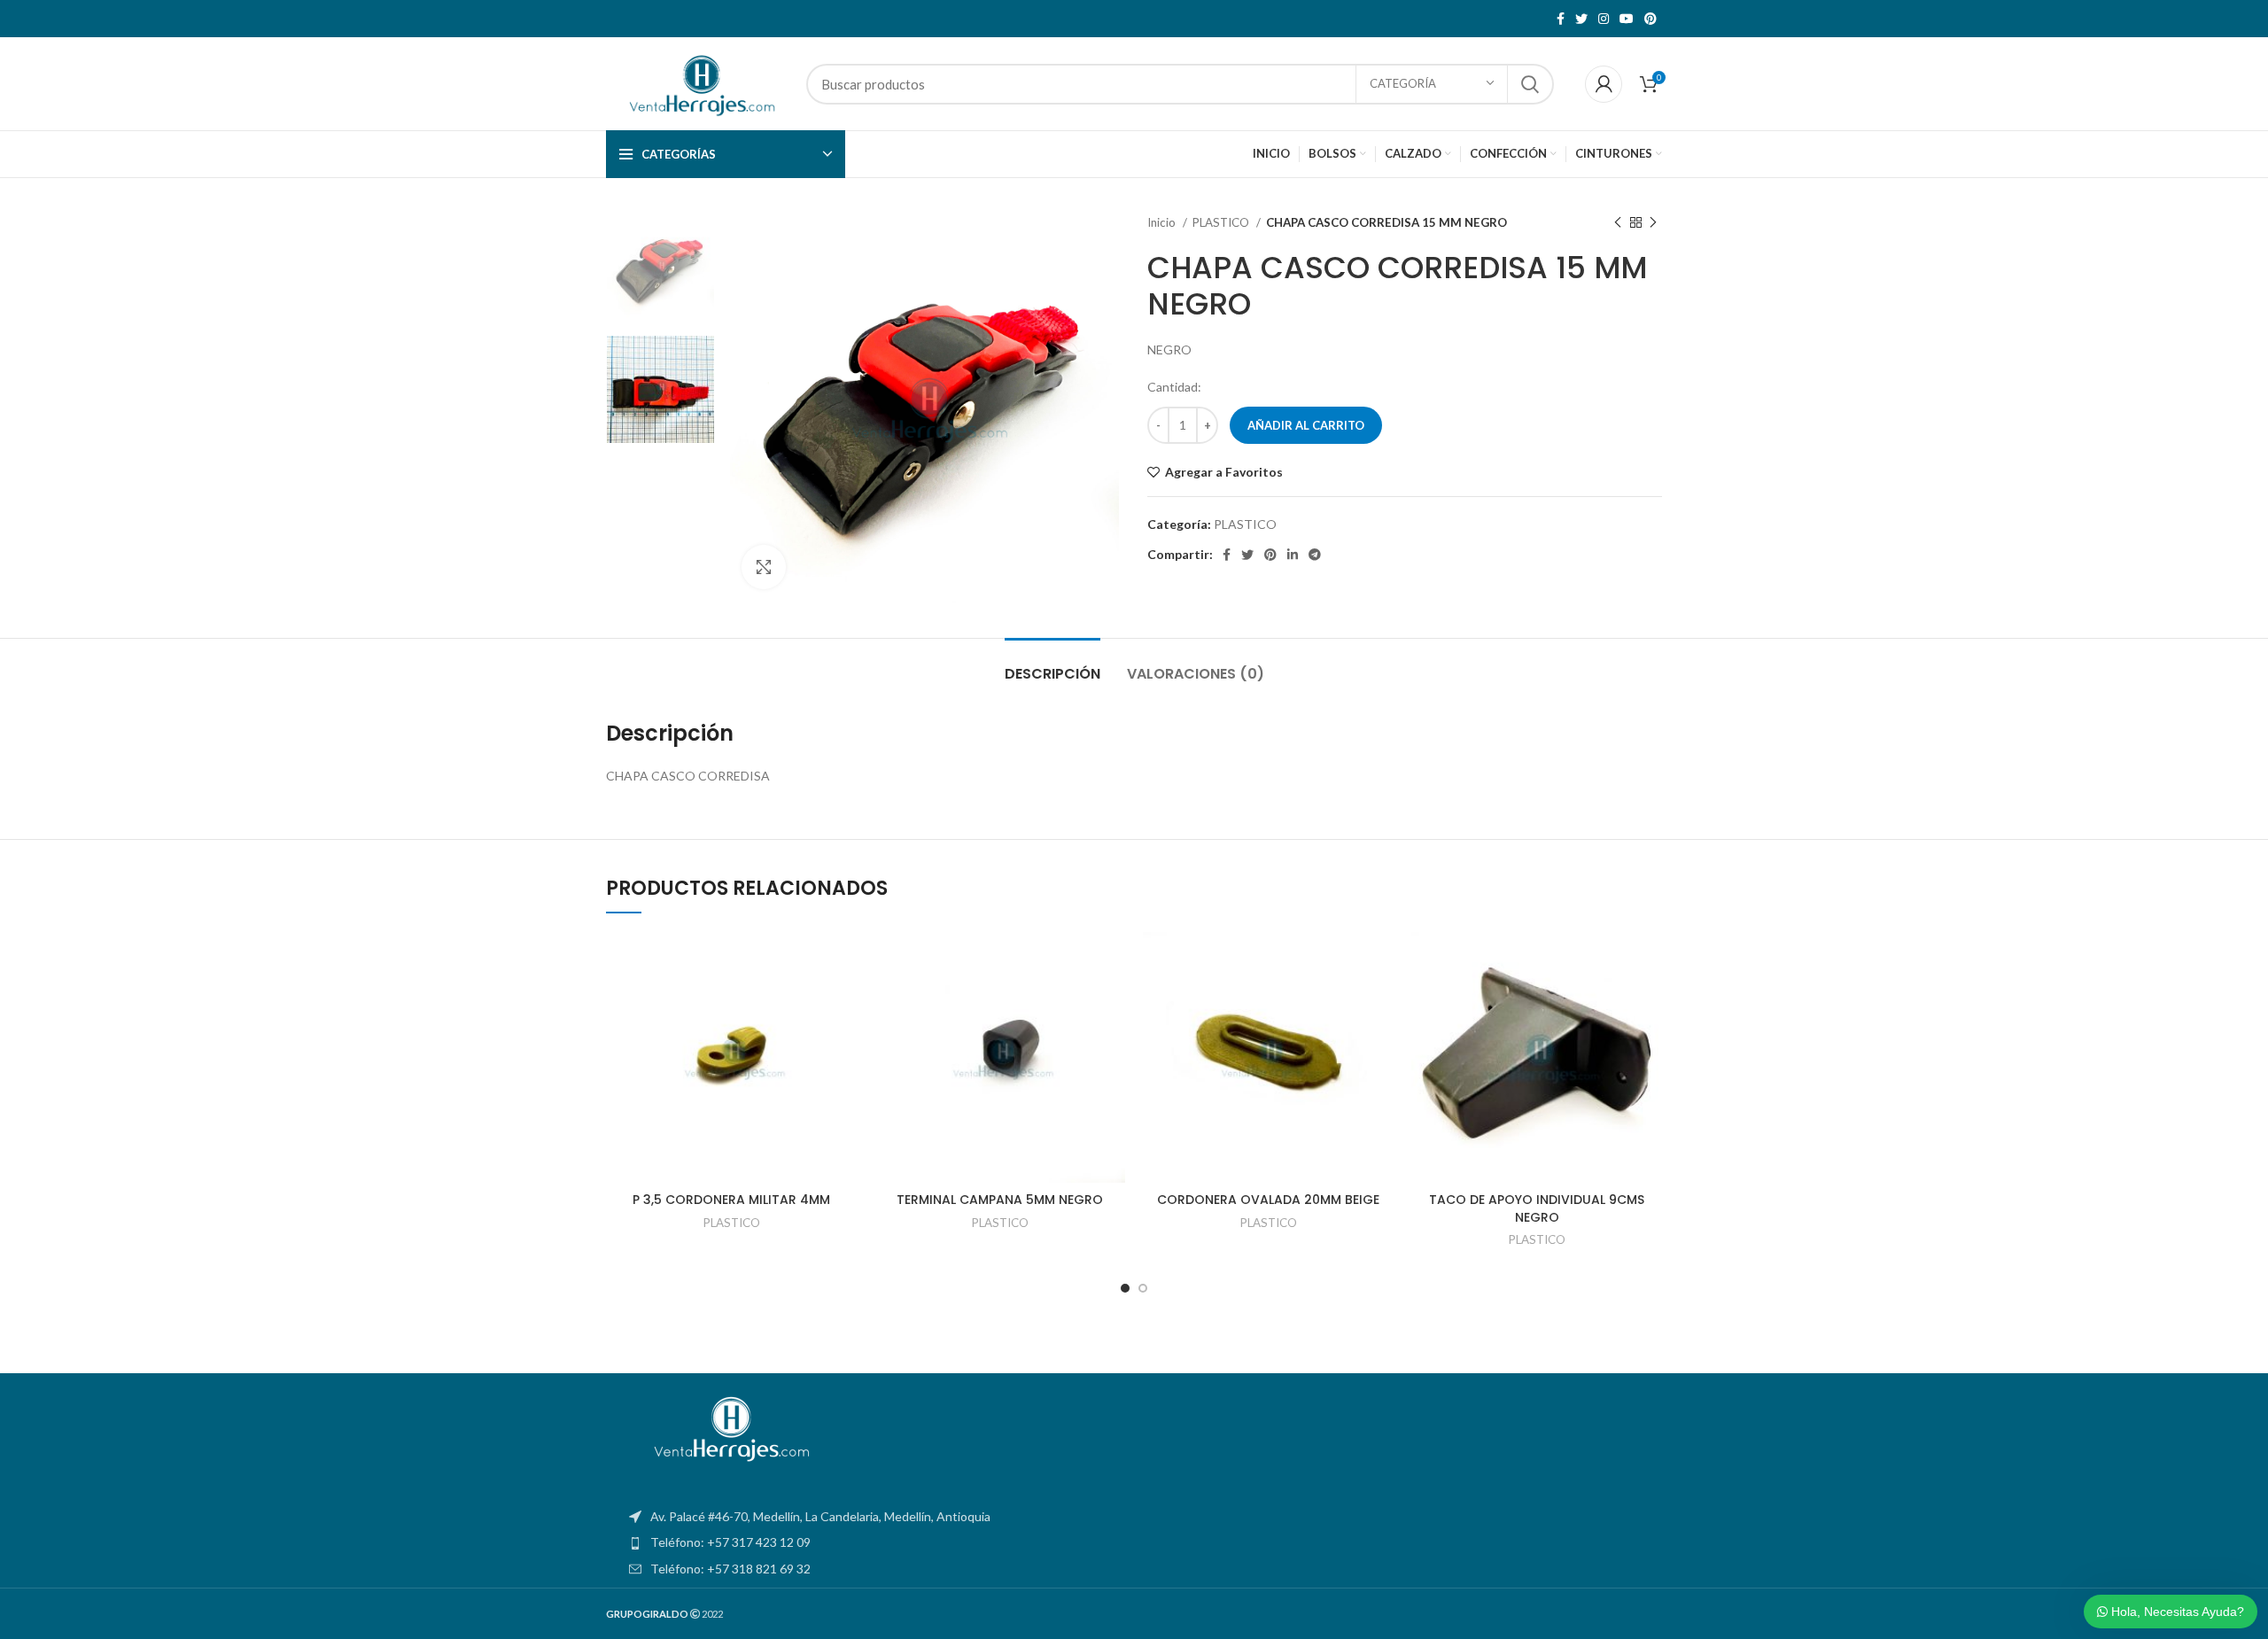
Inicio (1163, 222)
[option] (660, 268)
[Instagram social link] (1604, 19)
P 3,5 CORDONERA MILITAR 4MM (731, 1200)
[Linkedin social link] (1293, 555)
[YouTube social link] (1627, 19)
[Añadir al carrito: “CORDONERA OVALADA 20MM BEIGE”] (1380, 1001)
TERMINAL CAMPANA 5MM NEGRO (1000, 1200)
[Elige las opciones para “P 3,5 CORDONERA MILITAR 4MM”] (843, 1001)
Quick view (843, 1041)
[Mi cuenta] (1604, 84)
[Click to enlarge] (764, 567)
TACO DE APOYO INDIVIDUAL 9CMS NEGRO (1537, 1208)
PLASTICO (1222, 222)
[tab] (1052, 665)
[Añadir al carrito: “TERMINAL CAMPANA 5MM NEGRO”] (1112, 1001)
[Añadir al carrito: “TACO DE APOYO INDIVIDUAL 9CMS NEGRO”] (1649, 1001)
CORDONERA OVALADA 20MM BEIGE (1268, 1200)
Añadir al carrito (1306, 425)
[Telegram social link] (1315, 555)
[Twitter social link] (1581, 19)
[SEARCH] (1530, 84)
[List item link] (1134, 1542)
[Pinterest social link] (1651, 19)
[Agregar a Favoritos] (843, 961)
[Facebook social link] (1561, 19)
